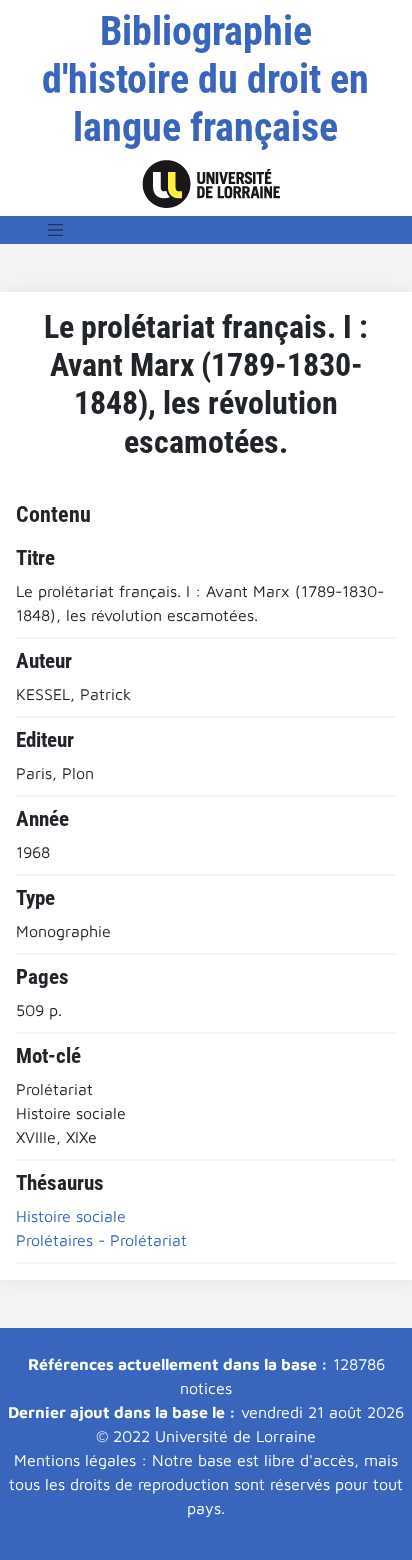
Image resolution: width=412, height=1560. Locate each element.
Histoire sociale (71, 1216)
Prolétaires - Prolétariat (101, 1240)
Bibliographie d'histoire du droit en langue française (205, 79)
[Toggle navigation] (56, 230)
